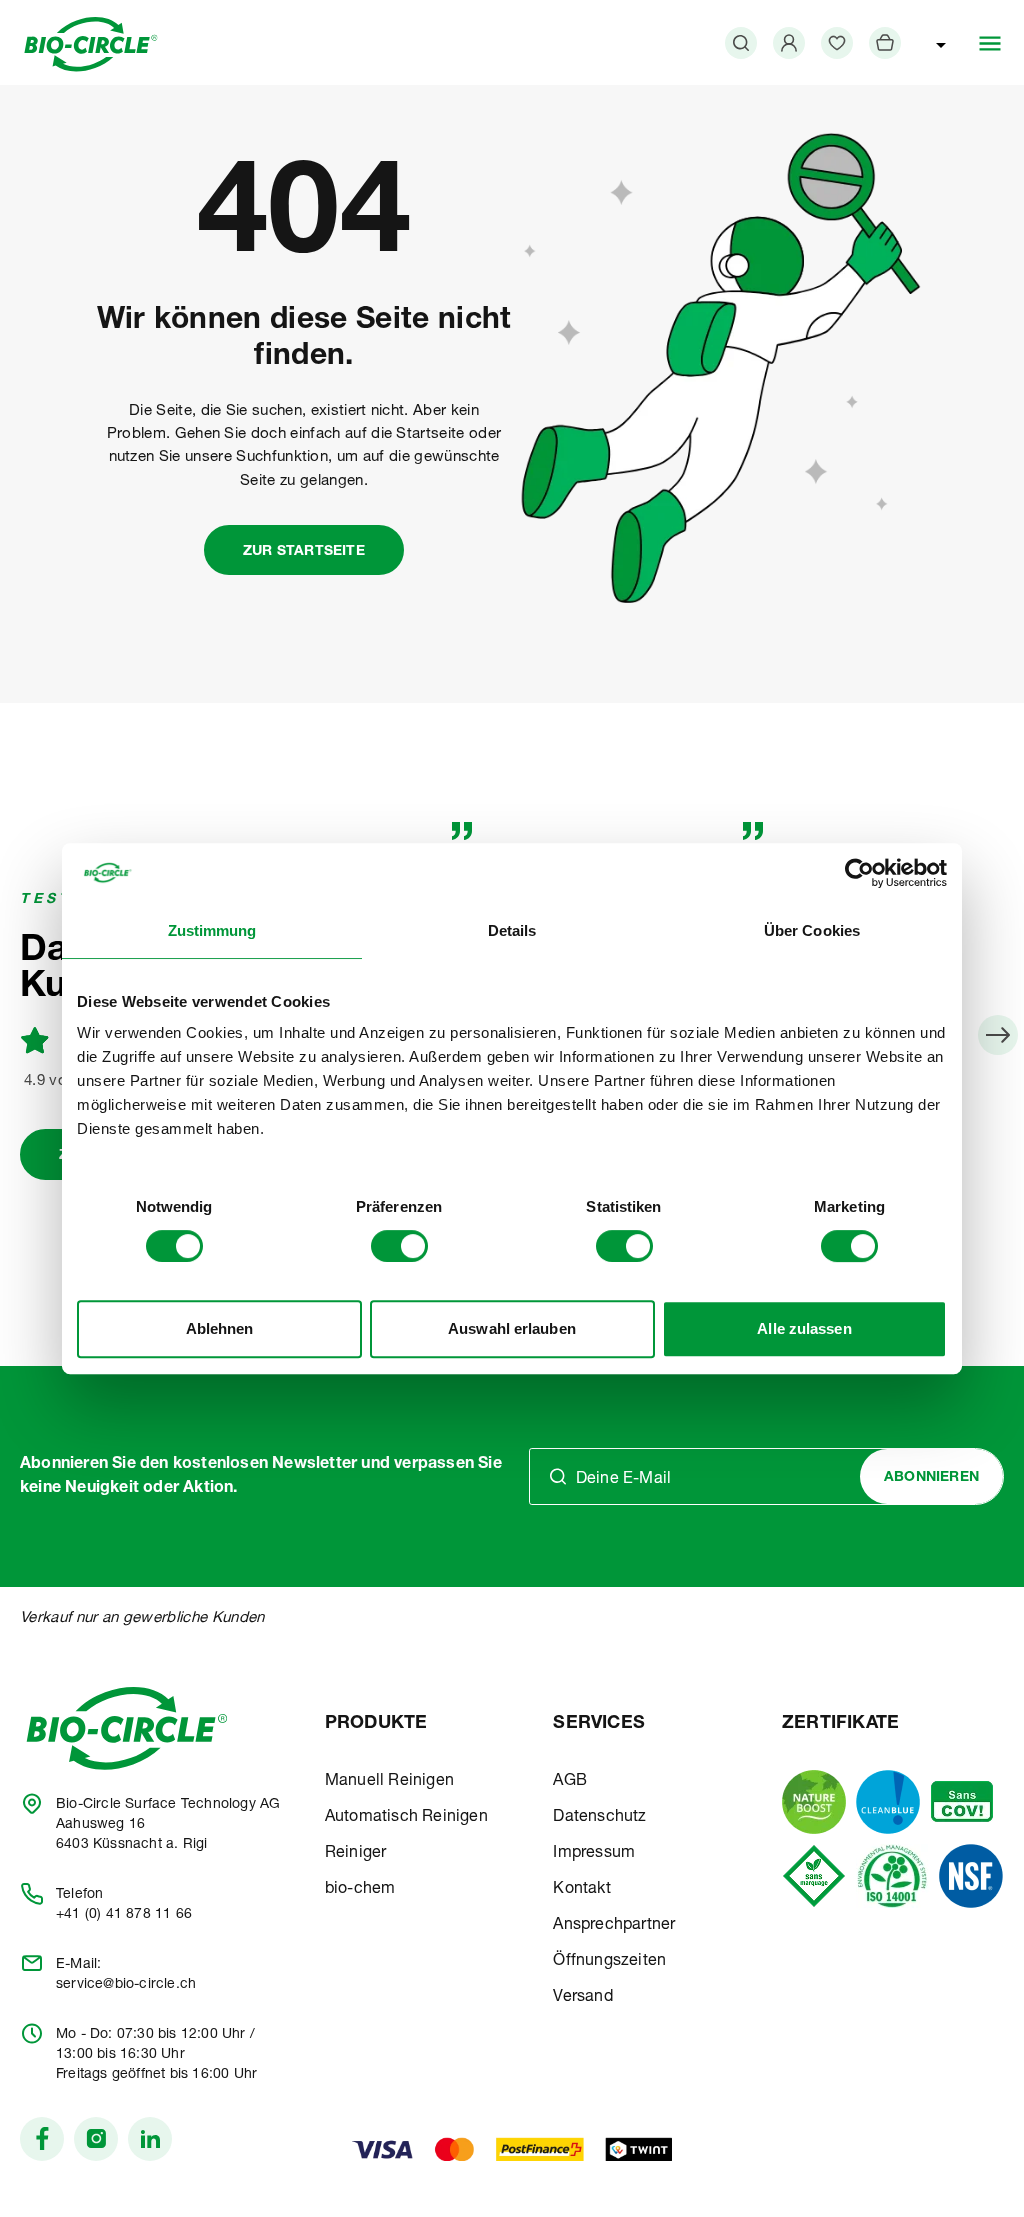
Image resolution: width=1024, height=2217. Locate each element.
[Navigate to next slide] (998, 1035)
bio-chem (360, 1890)
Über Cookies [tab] (812, 930)
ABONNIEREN (931, 1478)
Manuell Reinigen (389, 1782)
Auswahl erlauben (512, 1328)
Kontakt (581, 1890)
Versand (582, 1998)
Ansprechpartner (614, 1926)
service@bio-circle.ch (126, 1985)
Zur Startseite (304, 552)
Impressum (594, 1854)
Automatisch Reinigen (406, 1818)
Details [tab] (512, 930)
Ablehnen (220, 1328)
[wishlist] (837, 43)
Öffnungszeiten (609, 1962)
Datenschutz (599, 1818)
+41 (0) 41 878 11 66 (124, 1915)
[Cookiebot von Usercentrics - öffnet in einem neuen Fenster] (859, 873)
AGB (570, 1782)
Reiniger (356, 1854)
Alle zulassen (804, 1328)
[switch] (399, 1246)
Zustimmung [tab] (212, 930)
